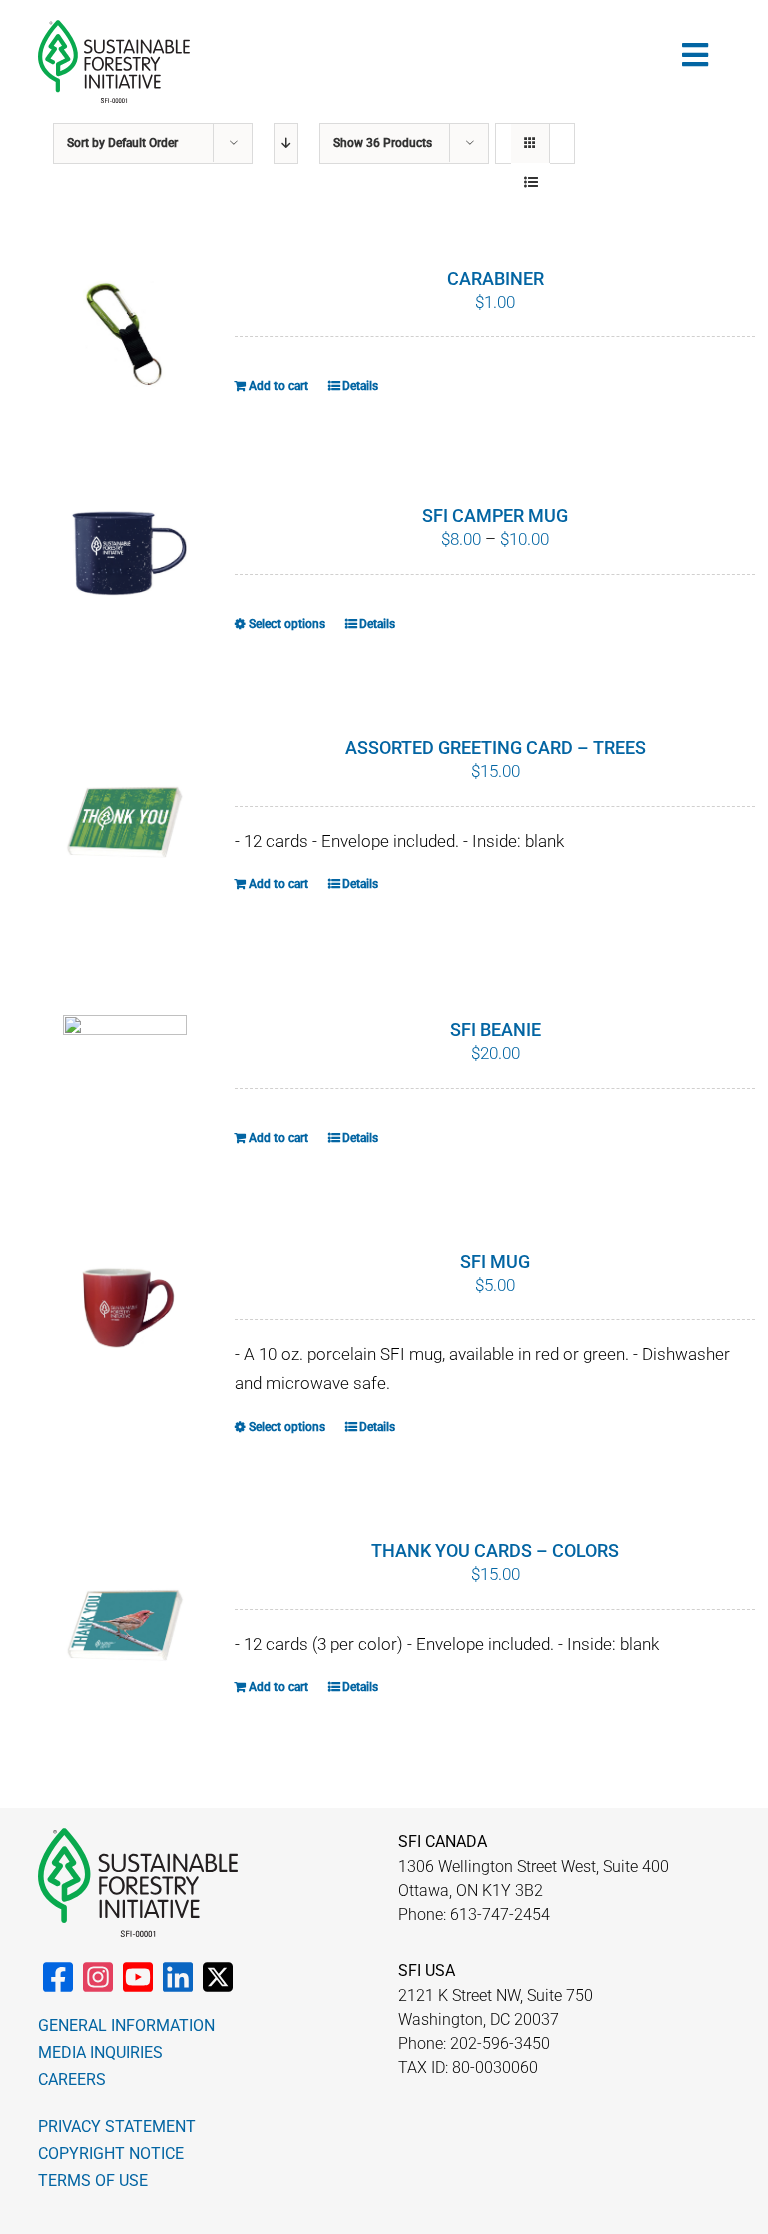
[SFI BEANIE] (125, 1071)
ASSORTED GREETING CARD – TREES (495, 747)
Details (360, 386)
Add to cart (278, 386)
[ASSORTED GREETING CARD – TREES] (125, 824)
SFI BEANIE (495, 1029)
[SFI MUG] (125, 1316)
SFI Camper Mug (495, 515)
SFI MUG (495, 1261)
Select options (287, 624)
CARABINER (495, 278)
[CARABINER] (125, 333)
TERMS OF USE (93, 2180)
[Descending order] (286, 143)
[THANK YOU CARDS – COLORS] (125, 1627)
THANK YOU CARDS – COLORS (495, 1550)
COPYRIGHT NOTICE (111, 2153)
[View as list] (530, 182)
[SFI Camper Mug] (125, 548)
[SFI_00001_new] (114, 28)
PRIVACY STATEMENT (117, 2126)
